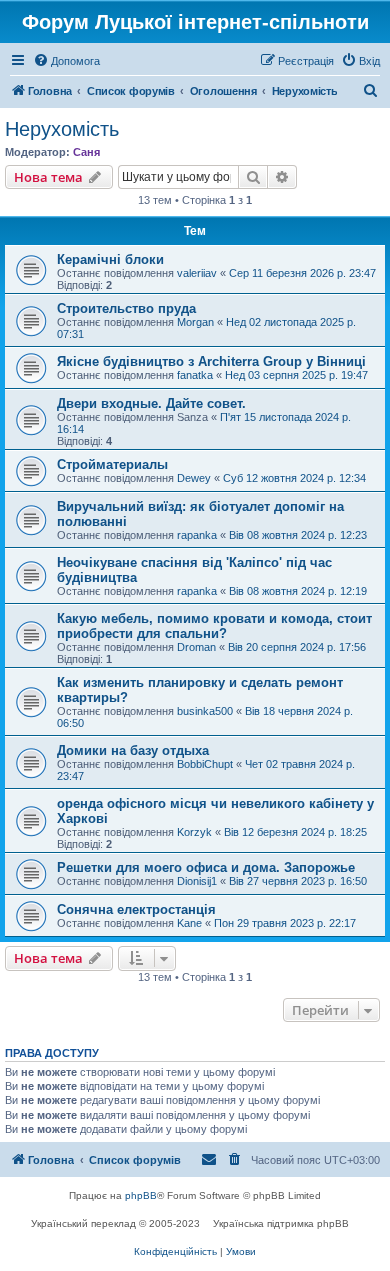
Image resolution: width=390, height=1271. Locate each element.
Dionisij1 (197, 881)
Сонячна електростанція (136, 909)
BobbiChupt (205, 764)
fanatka (195, 375)
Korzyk (194, 832)
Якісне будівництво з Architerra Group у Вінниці (211, 361)
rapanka (197, 535)
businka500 (205, 711)
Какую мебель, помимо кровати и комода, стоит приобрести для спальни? (214, 626)
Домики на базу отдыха (133, 750)
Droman (196, 647)
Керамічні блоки (110, 259)
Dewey (194, 478)
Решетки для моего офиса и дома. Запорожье (206, 867)
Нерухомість (62, 129)
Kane (189, 923)
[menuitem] (66, 61)
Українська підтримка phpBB (281, 1223)
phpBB (141, 1195)
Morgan (195, 322)
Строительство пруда (126, 308)
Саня (86, 152)
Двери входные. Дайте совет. (151, 403)
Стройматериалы (112, 464)
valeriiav (197, 273)
